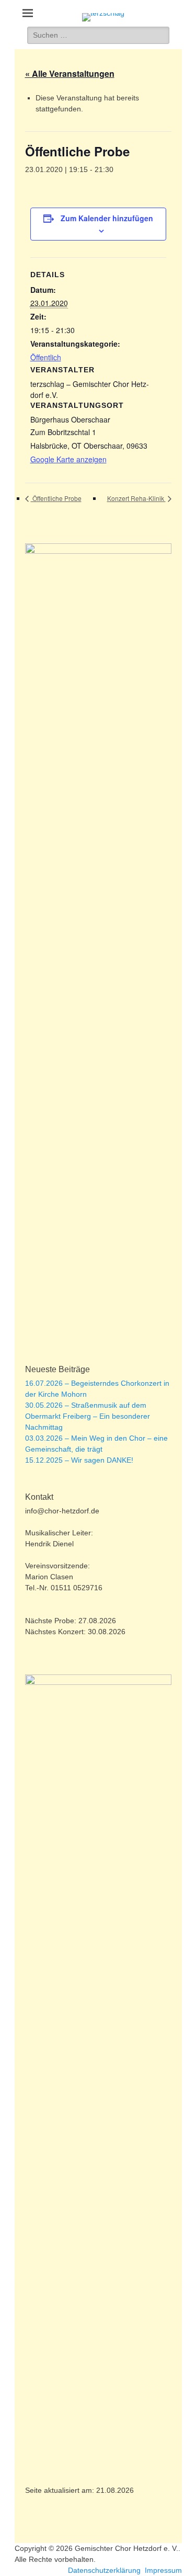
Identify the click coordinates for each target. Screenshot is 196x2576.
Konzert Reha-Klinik (136, 498)
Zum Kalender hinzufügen (107, 218)
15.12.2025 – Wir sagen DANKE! (79, 1460)
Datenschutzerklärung (104, 2570)
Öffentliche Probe (56, 498)
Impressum (163, 2570)
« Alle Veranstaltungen (70, 73)
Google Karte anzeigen (68, 459)
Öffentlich (46, 357)
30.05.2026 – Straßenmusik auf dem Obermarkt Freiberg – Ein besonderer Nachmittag (88, 1416)
